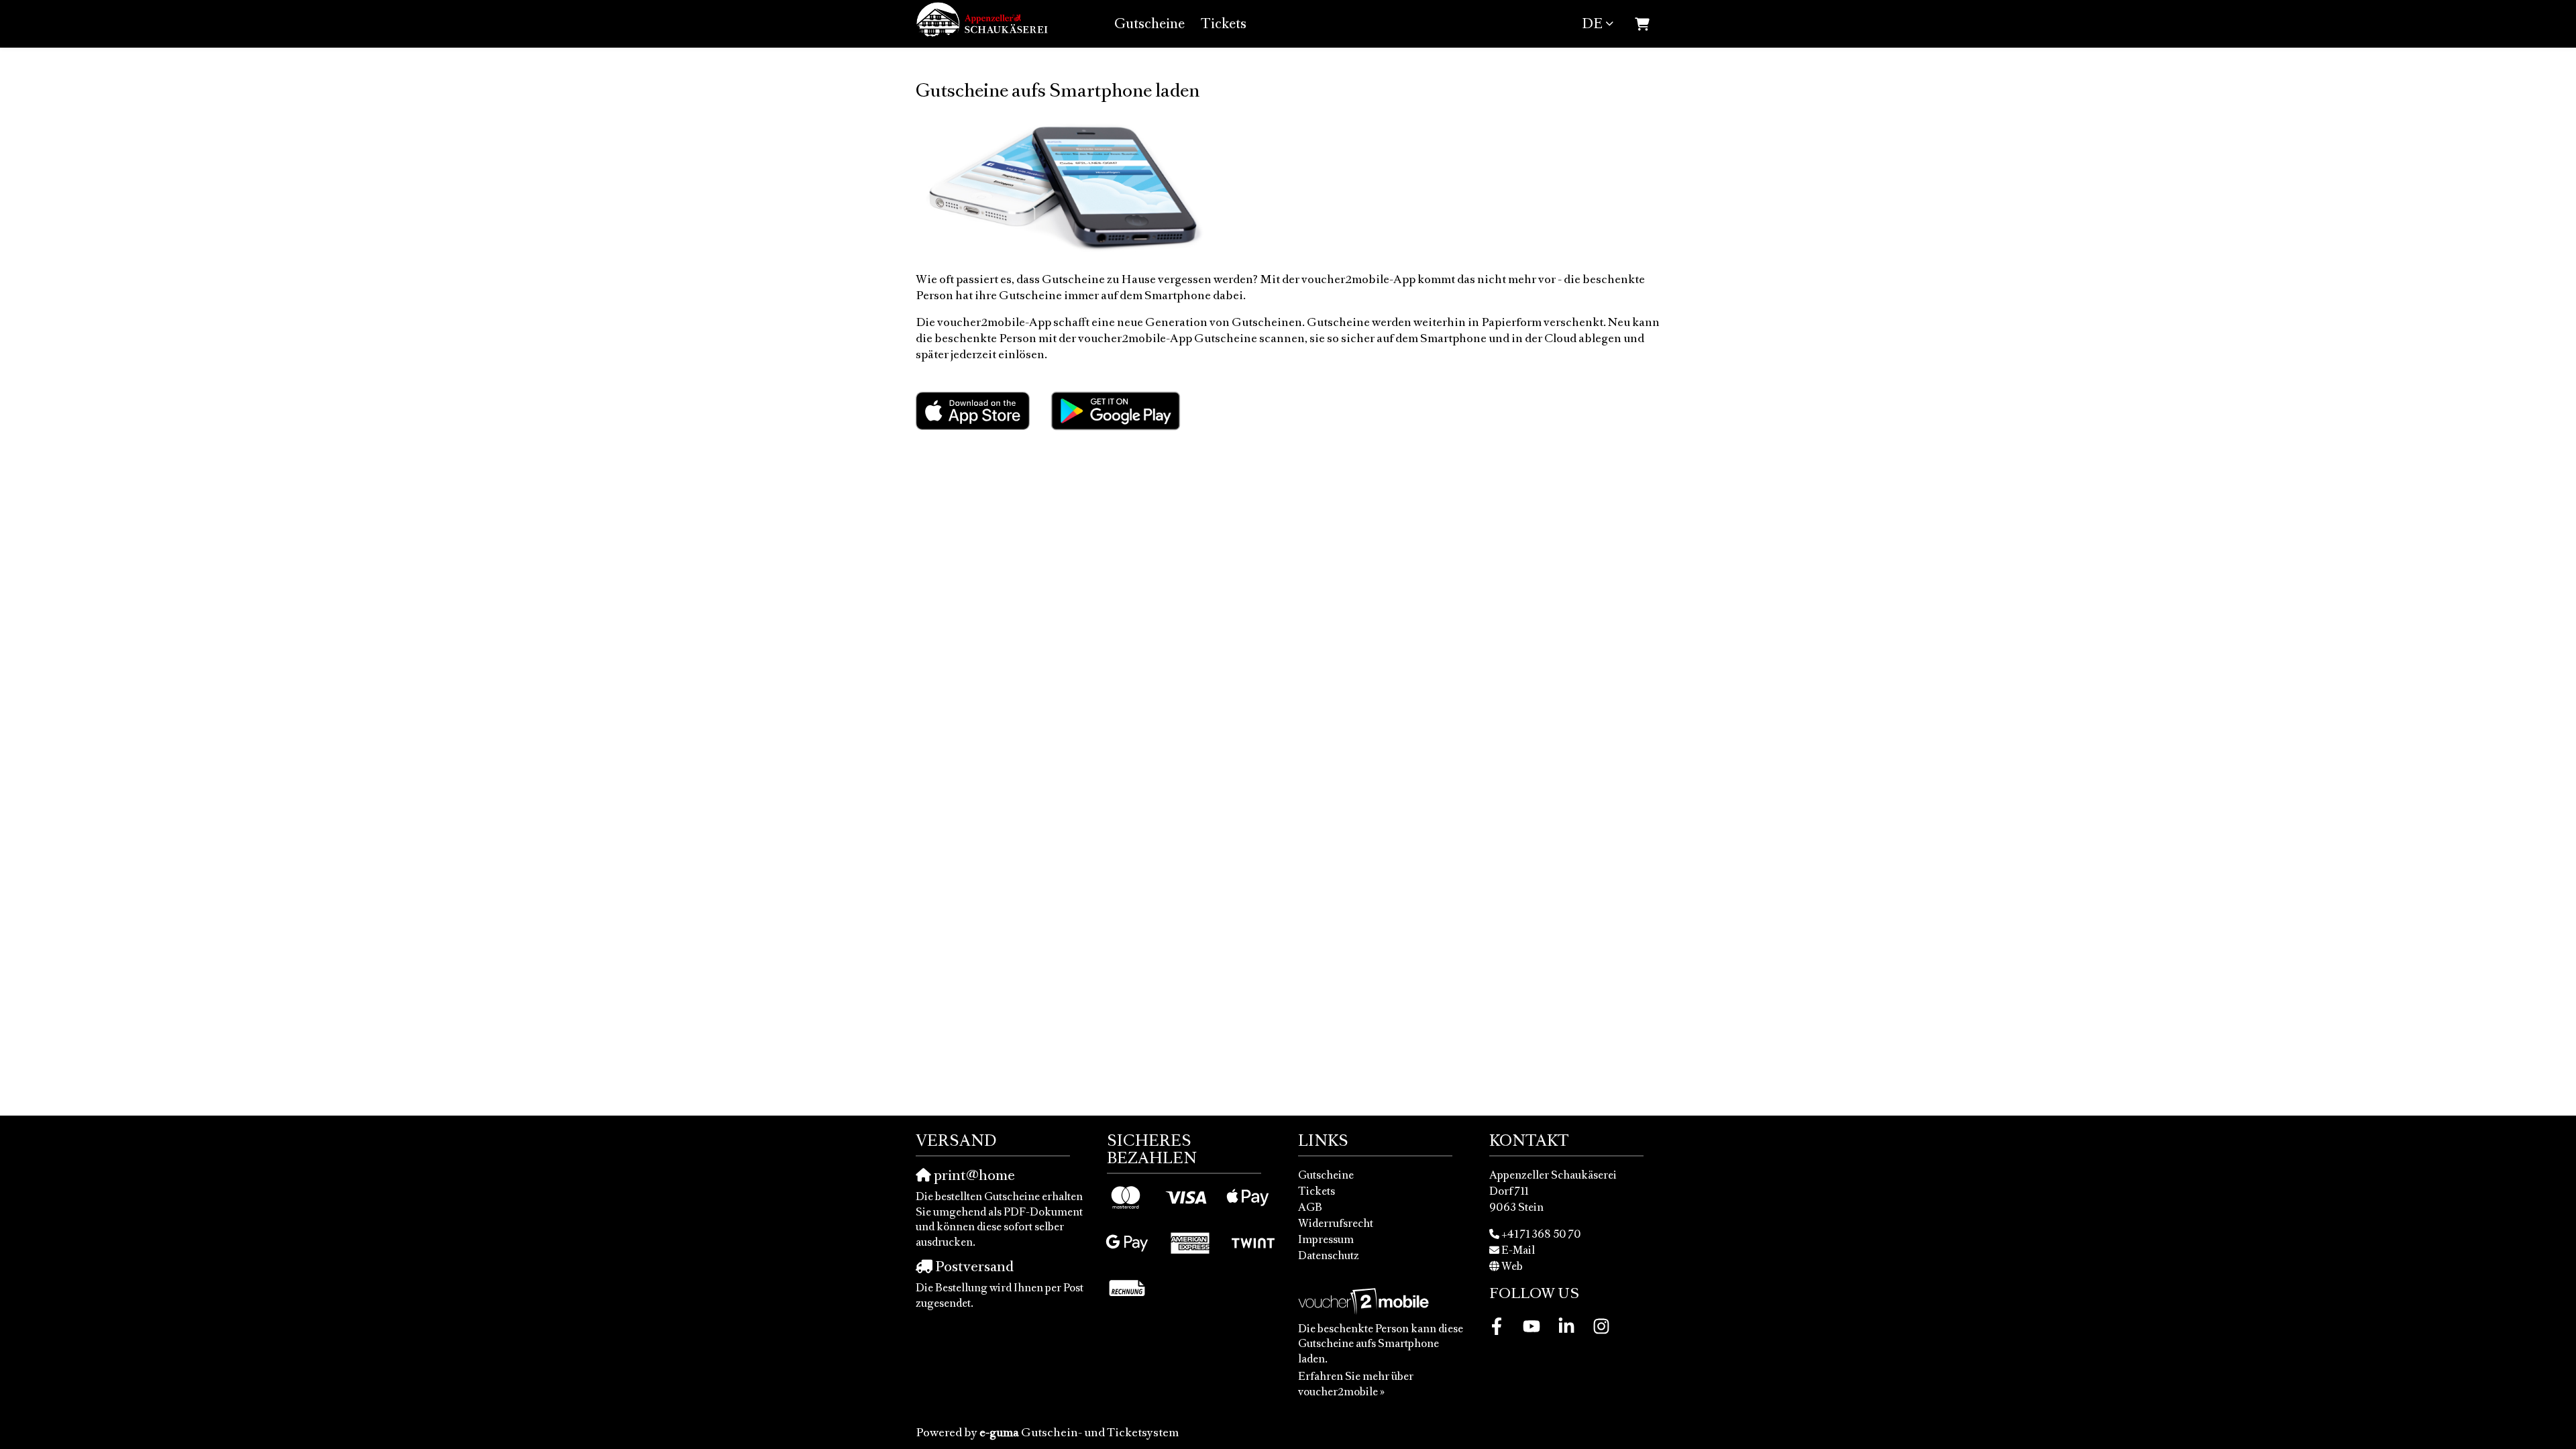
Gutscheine (1149, 23)
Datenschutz (1329, 1255)
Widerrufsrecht (1336, 1223)
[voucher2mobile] (1365, 1300)
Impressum (1326, 1239)
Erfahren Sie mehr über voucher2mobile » (1356, 1384)
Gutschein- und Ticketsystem (1079, 1432)
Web (1512, 1266)
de (1592, 23)
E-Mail (1518, 1250)
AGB (1310, 1207)
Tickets (1224, 23)
